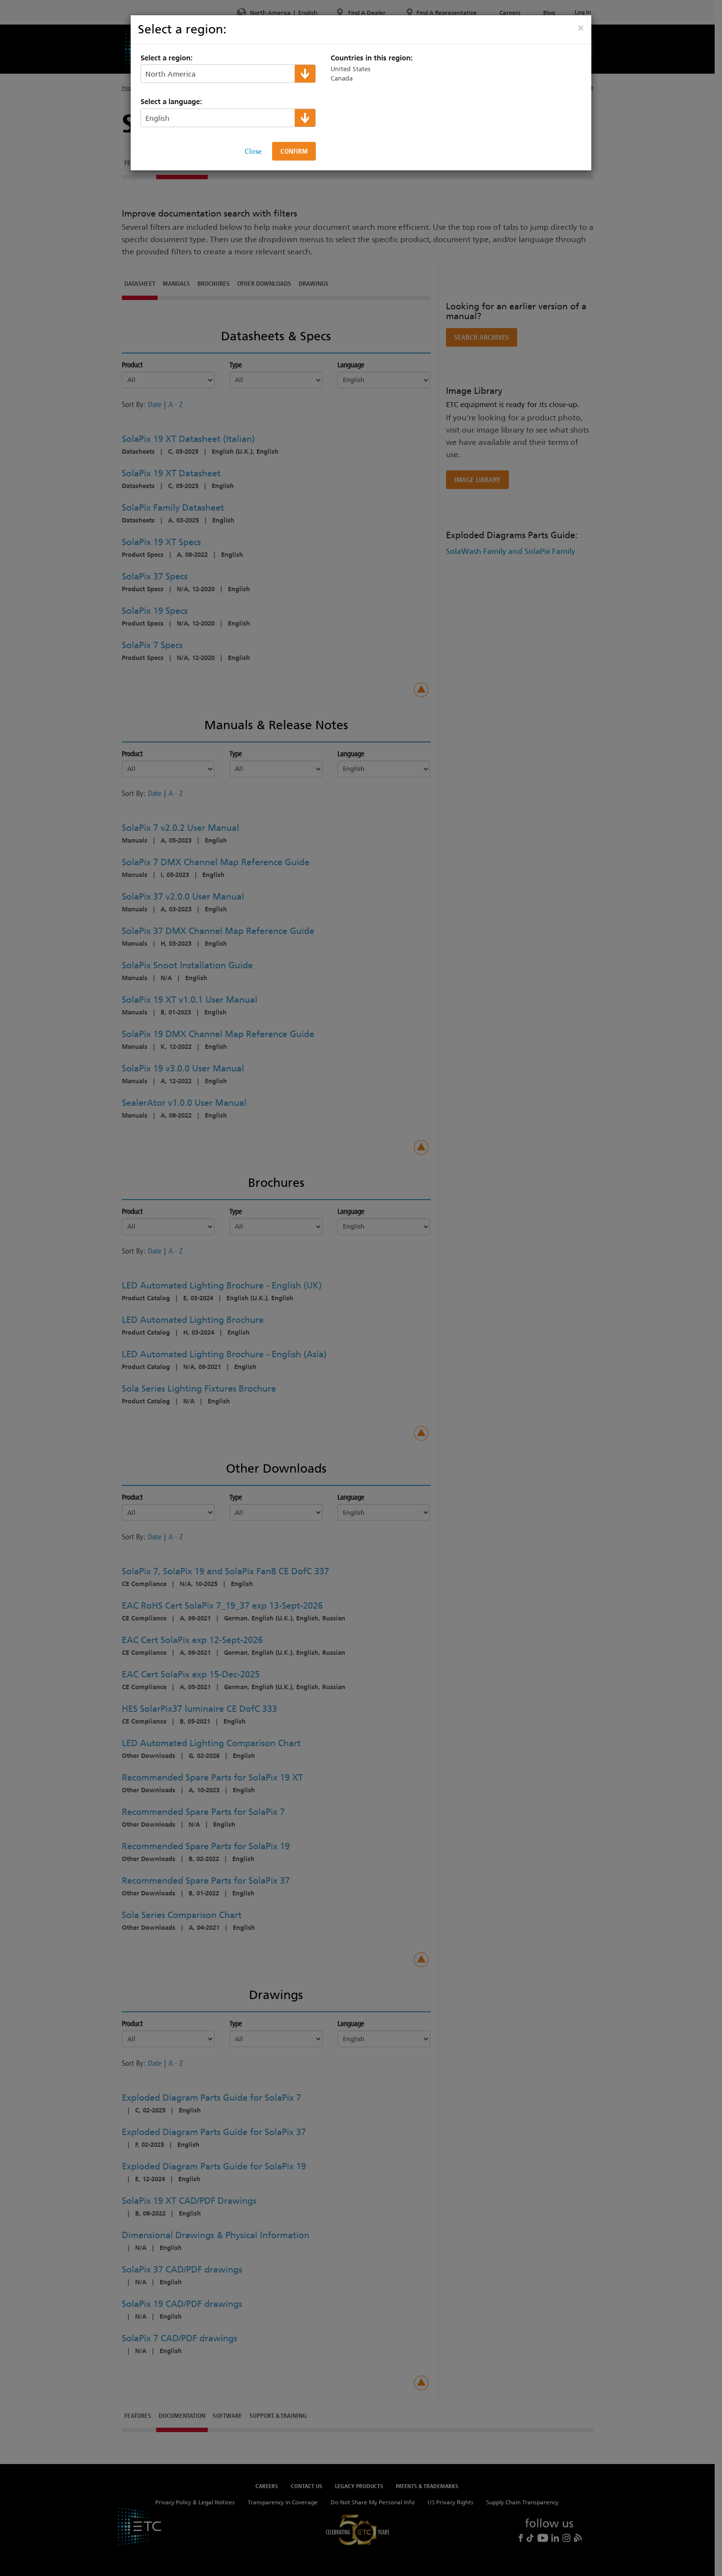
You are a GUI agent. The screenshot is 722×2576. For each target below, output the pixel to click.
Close (253, 151)
